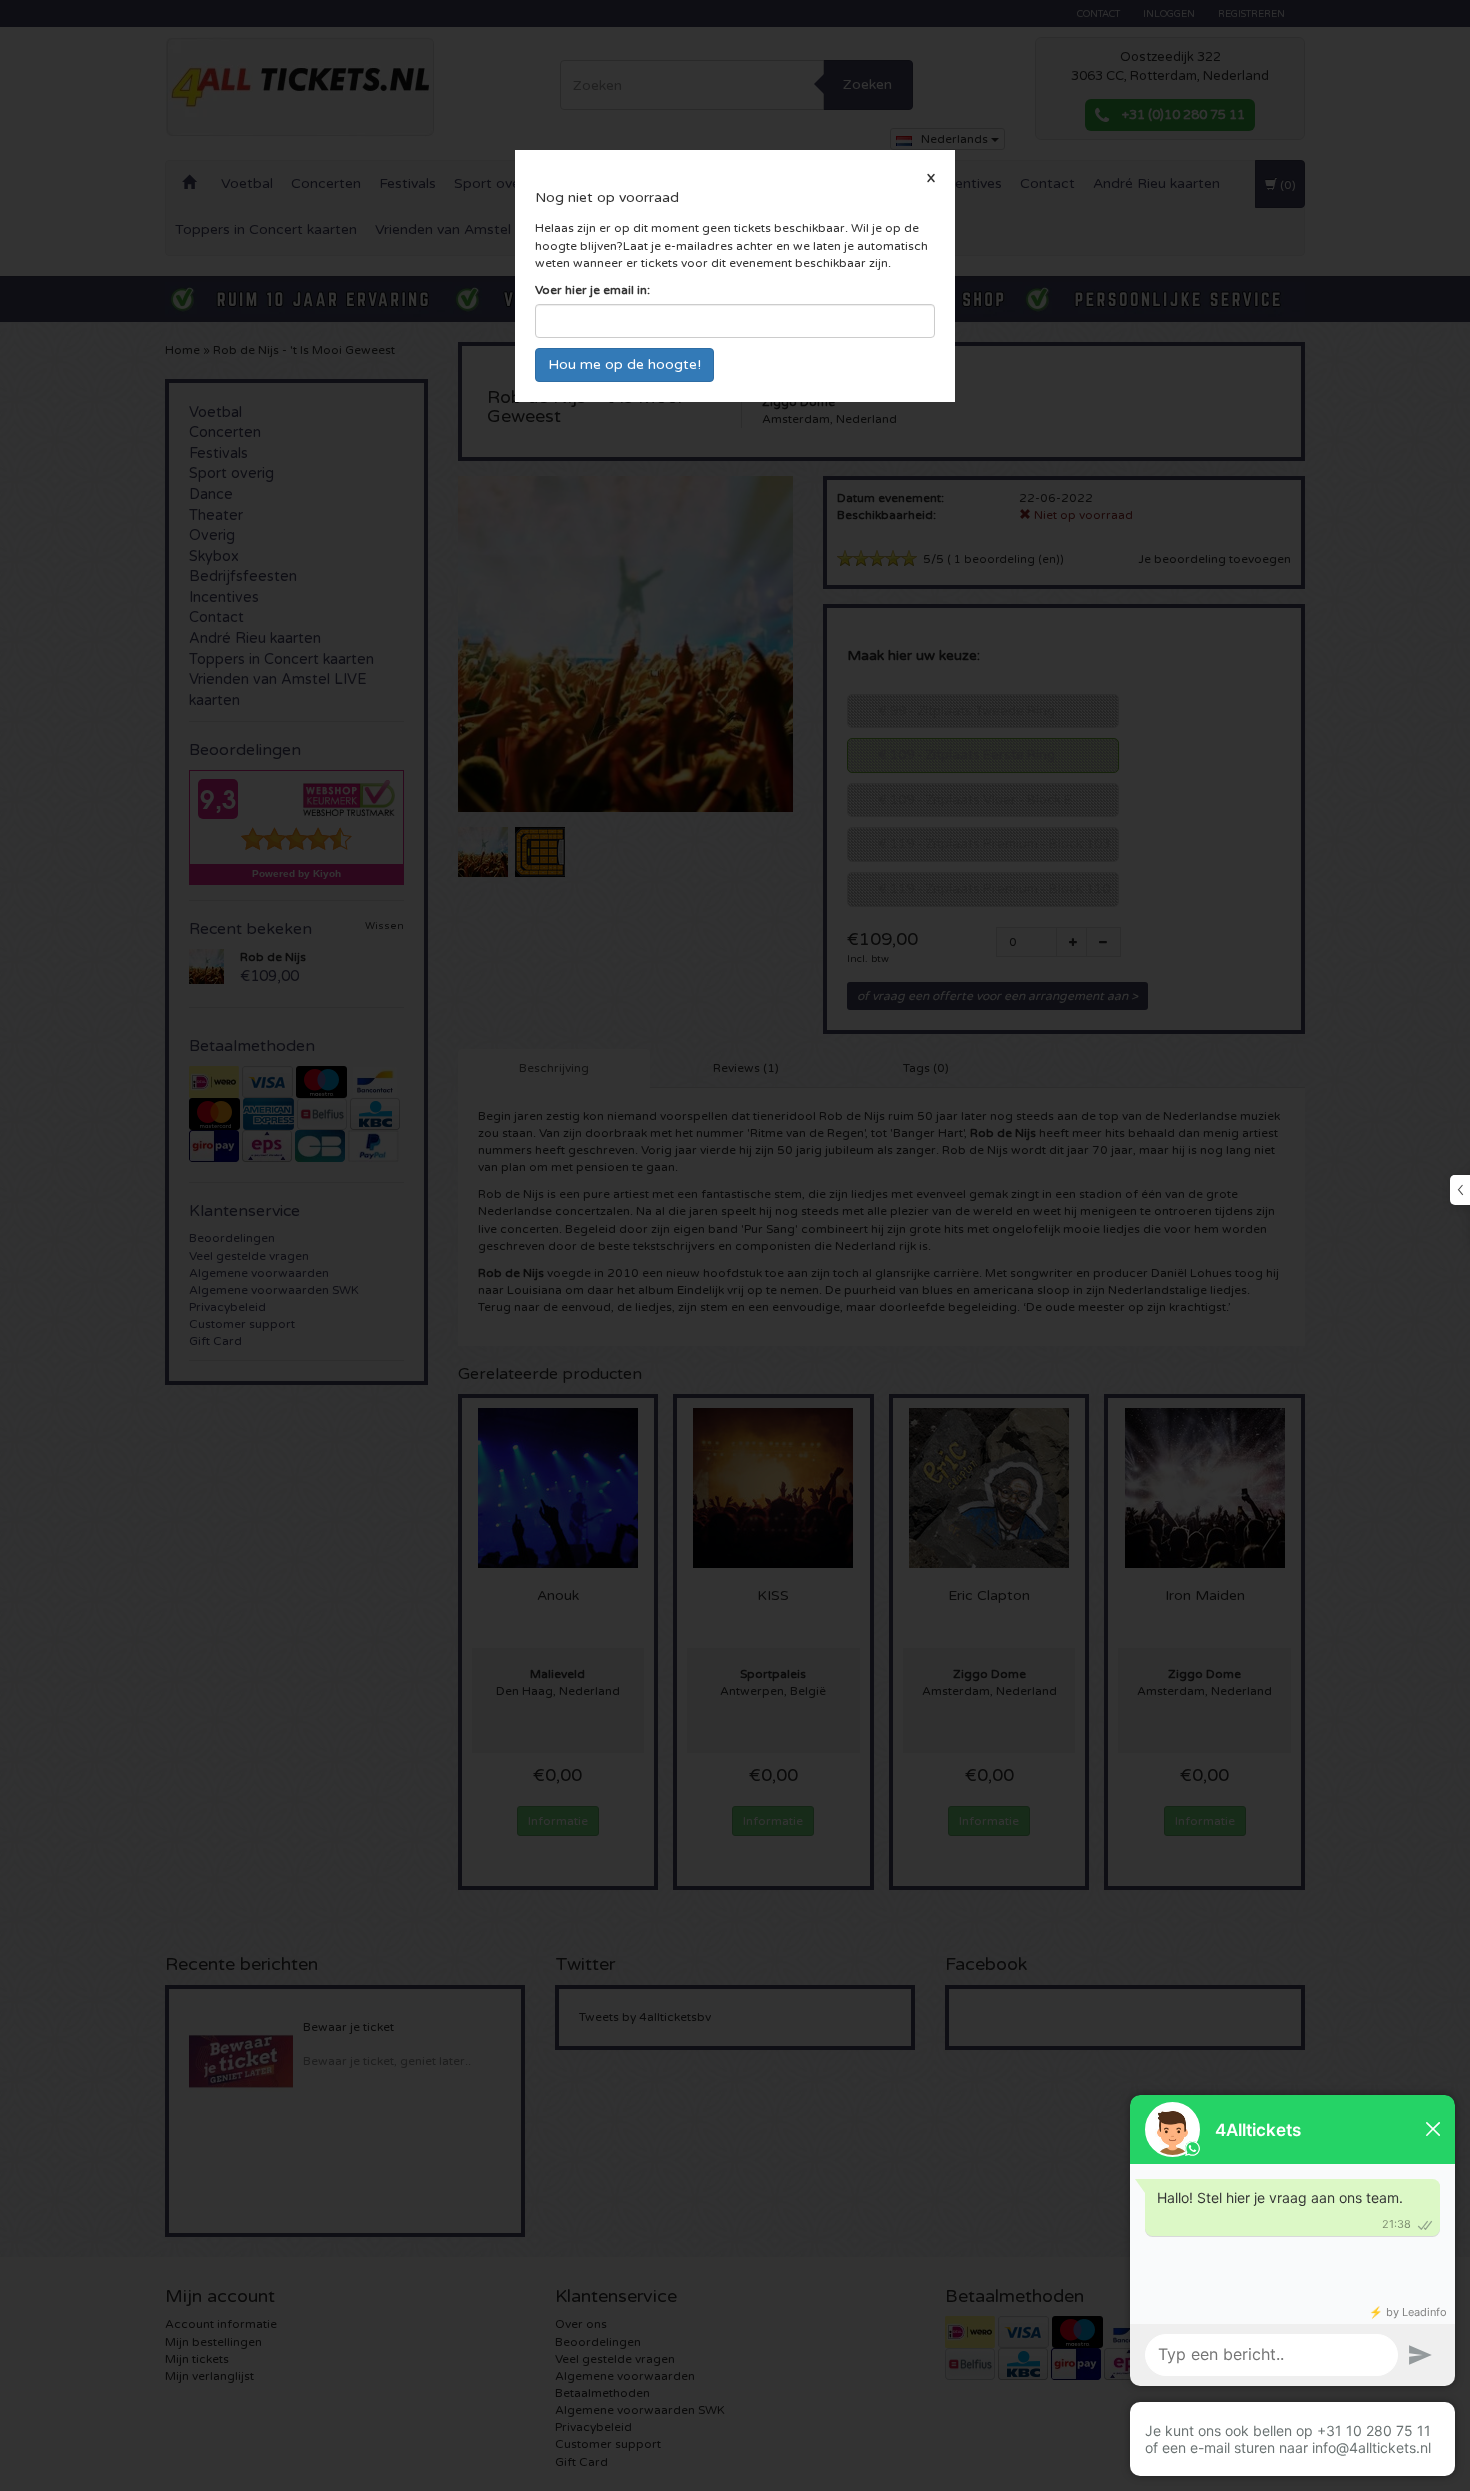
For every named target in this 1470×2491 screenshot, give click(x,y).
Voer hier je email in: (592, 290)
